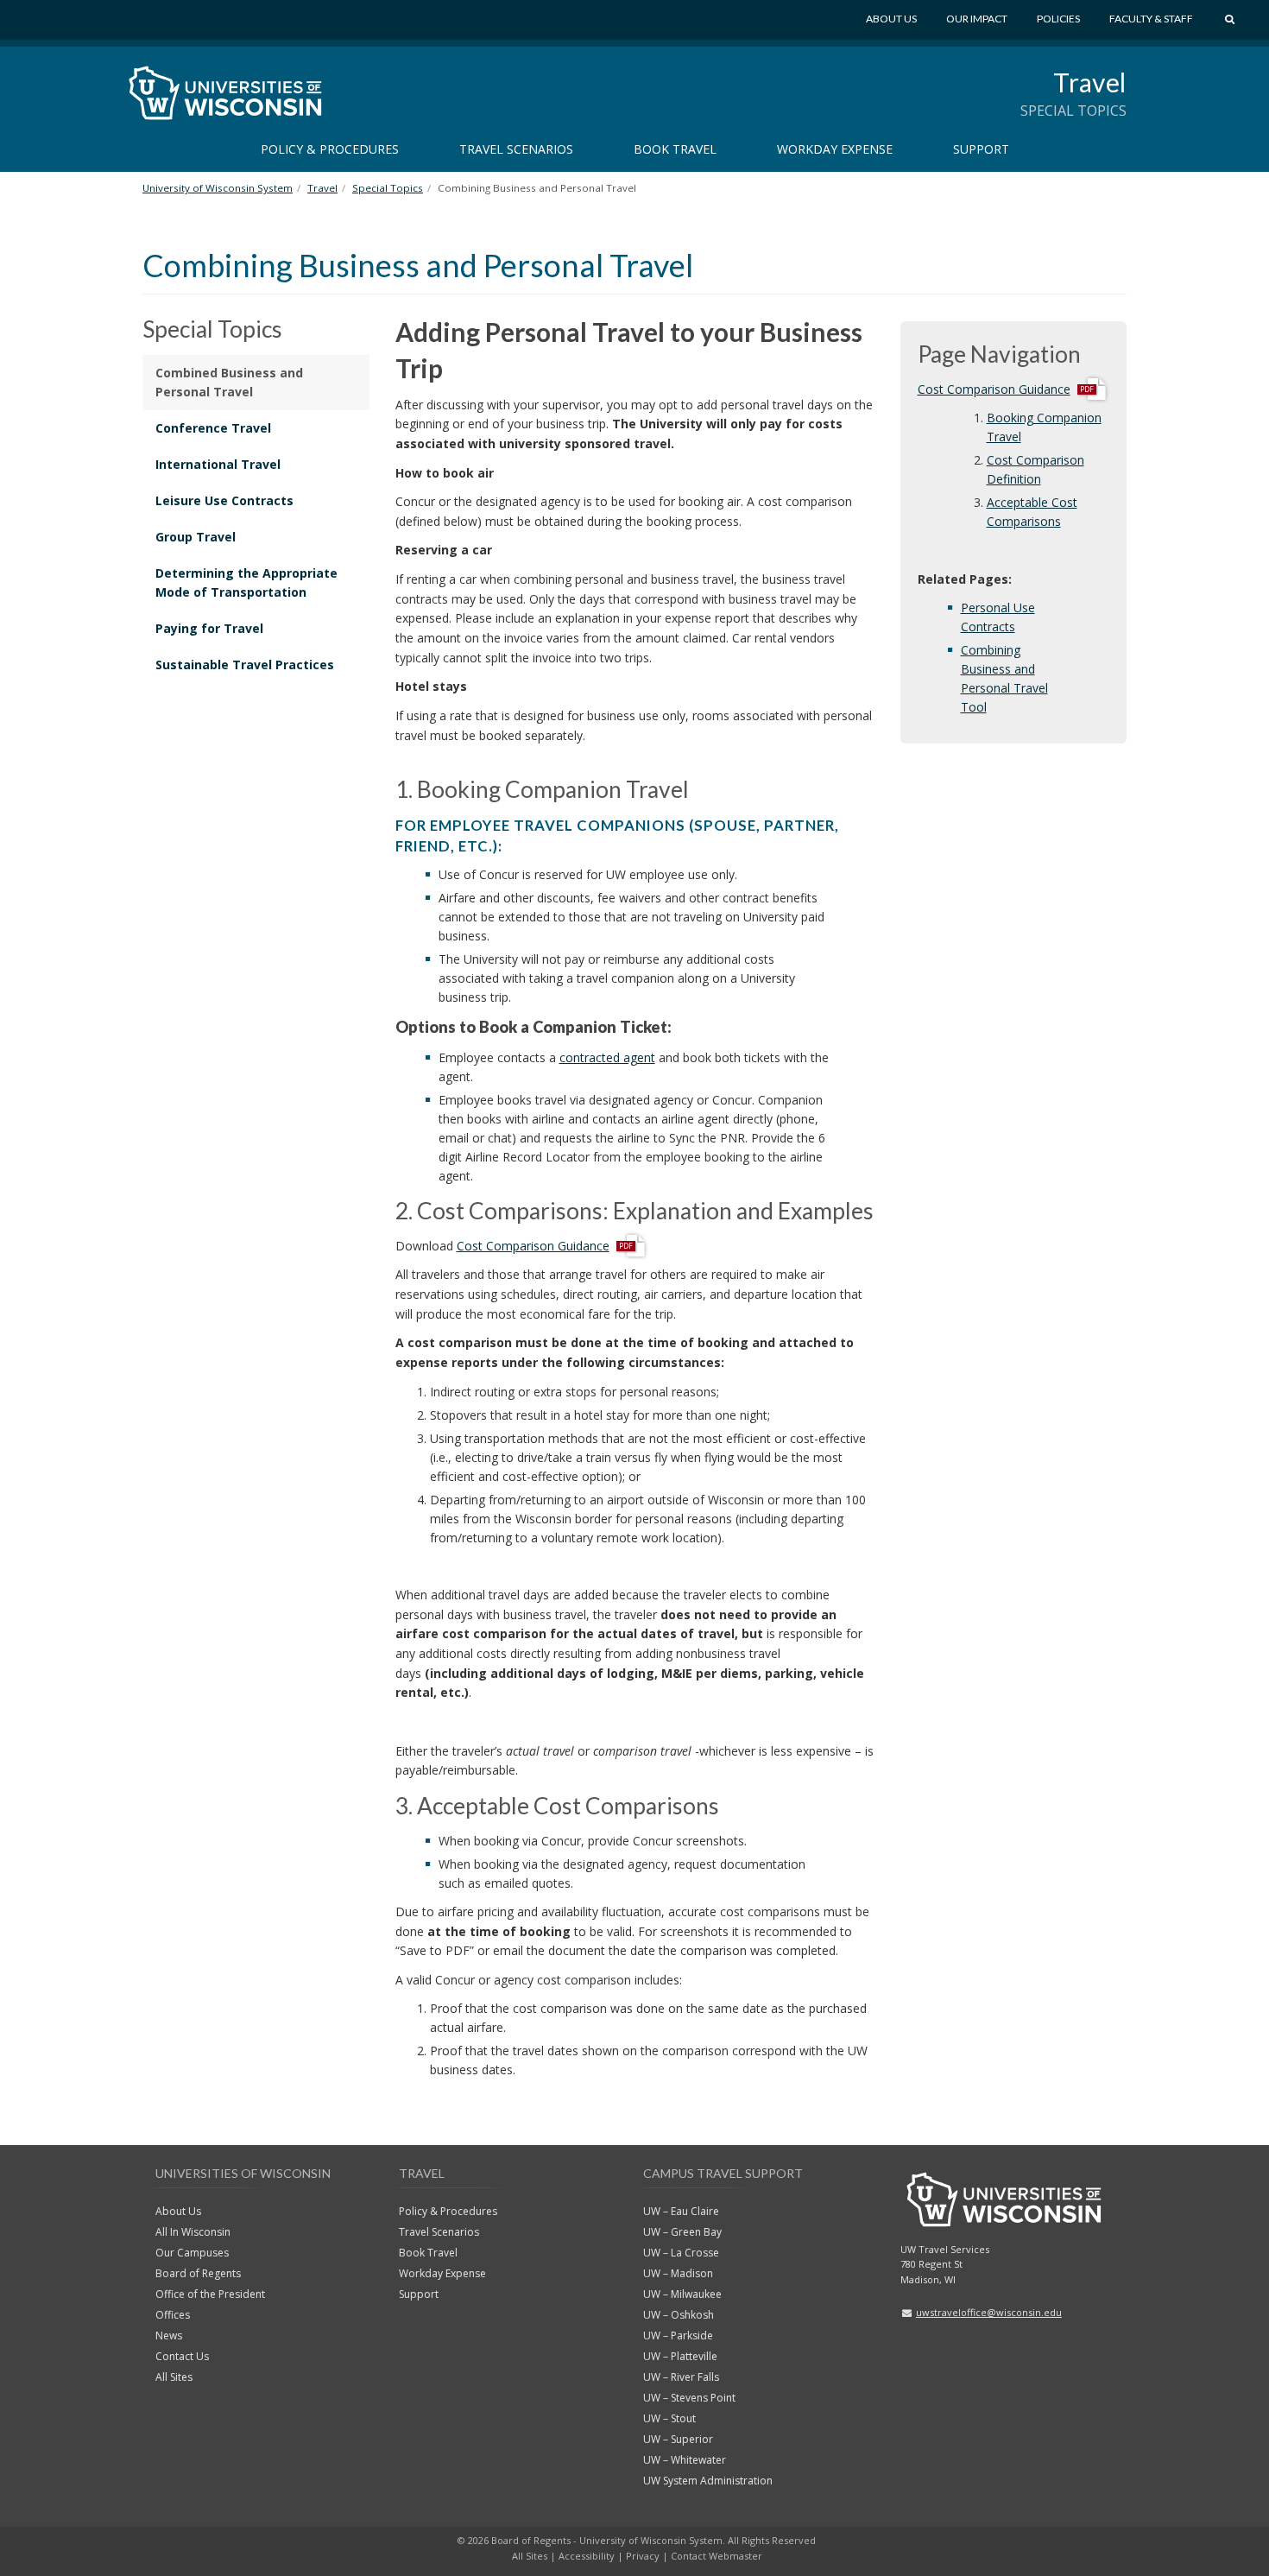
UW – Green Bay (682, 2232)
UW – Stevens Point (689, 2398)
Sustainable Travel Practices (245, 665)
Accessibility (587, 2556)
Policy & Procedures (330, 149)
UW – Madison (678, 2273)
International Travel (218, 464)
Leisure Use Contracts (224, 500)
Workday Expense (835, 149)
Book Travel (675, 149)
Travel (1090, 82)
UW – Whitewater (685, 2460)
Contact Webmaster (717, 2556)
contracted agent (607, 1057)
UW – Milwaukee (682, 2294)
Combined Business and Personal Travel (229, 382)
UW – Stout (669, 2418)
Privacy (643, 2556)
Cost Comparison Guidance (533, 1245)
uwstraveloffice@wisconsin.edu (989, 2312)
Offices (173, 2315)
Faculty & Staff (1151, 19)
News (169, 2335)
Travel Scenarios (516, 149)
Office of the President (210, 2294)
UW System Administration (708, 2481)
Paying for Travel (209, 628)
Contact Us (182, 2356)
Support (981, 149)
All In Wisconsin (193, 2232)
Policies (1058, 19)
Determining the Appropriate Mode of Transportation (246, 582)
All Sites (174, 2377)
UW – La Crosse (681, 2253)
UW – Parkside (678, 2335)
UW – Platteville (680, 2356)
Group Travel (196, 537)
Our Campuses (192, 2253)
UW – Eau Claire (681, 2211)
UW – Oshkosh (679, 2315)
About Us (891, 19)
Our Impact (977, 19)
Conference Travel (213, 428)
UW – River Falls (681, 2377)
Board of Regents (198, 2273)
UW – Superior (678, 2439)
